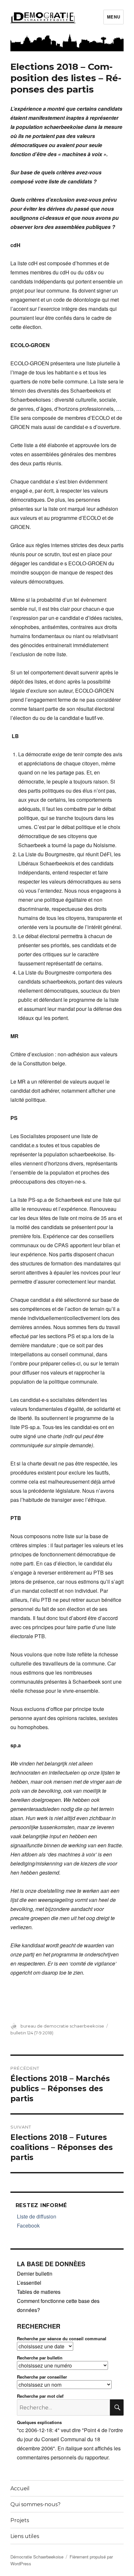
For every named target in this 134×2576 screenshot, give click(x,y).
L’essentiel (29, 2283)
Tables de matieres (39, 2292)
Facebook (28, 2225)
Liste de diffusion (37, 2216)
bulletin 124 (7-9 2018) (32, 2033)
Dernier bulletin (35, 2274)
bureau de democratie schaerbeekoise (62, 2026)
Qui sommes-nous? (35, 2504)
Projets (20, 2520)
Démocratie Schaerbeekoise (37, 2557)
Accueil (20, 2488)
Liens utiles (25, 2536)
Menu (114, 17)
